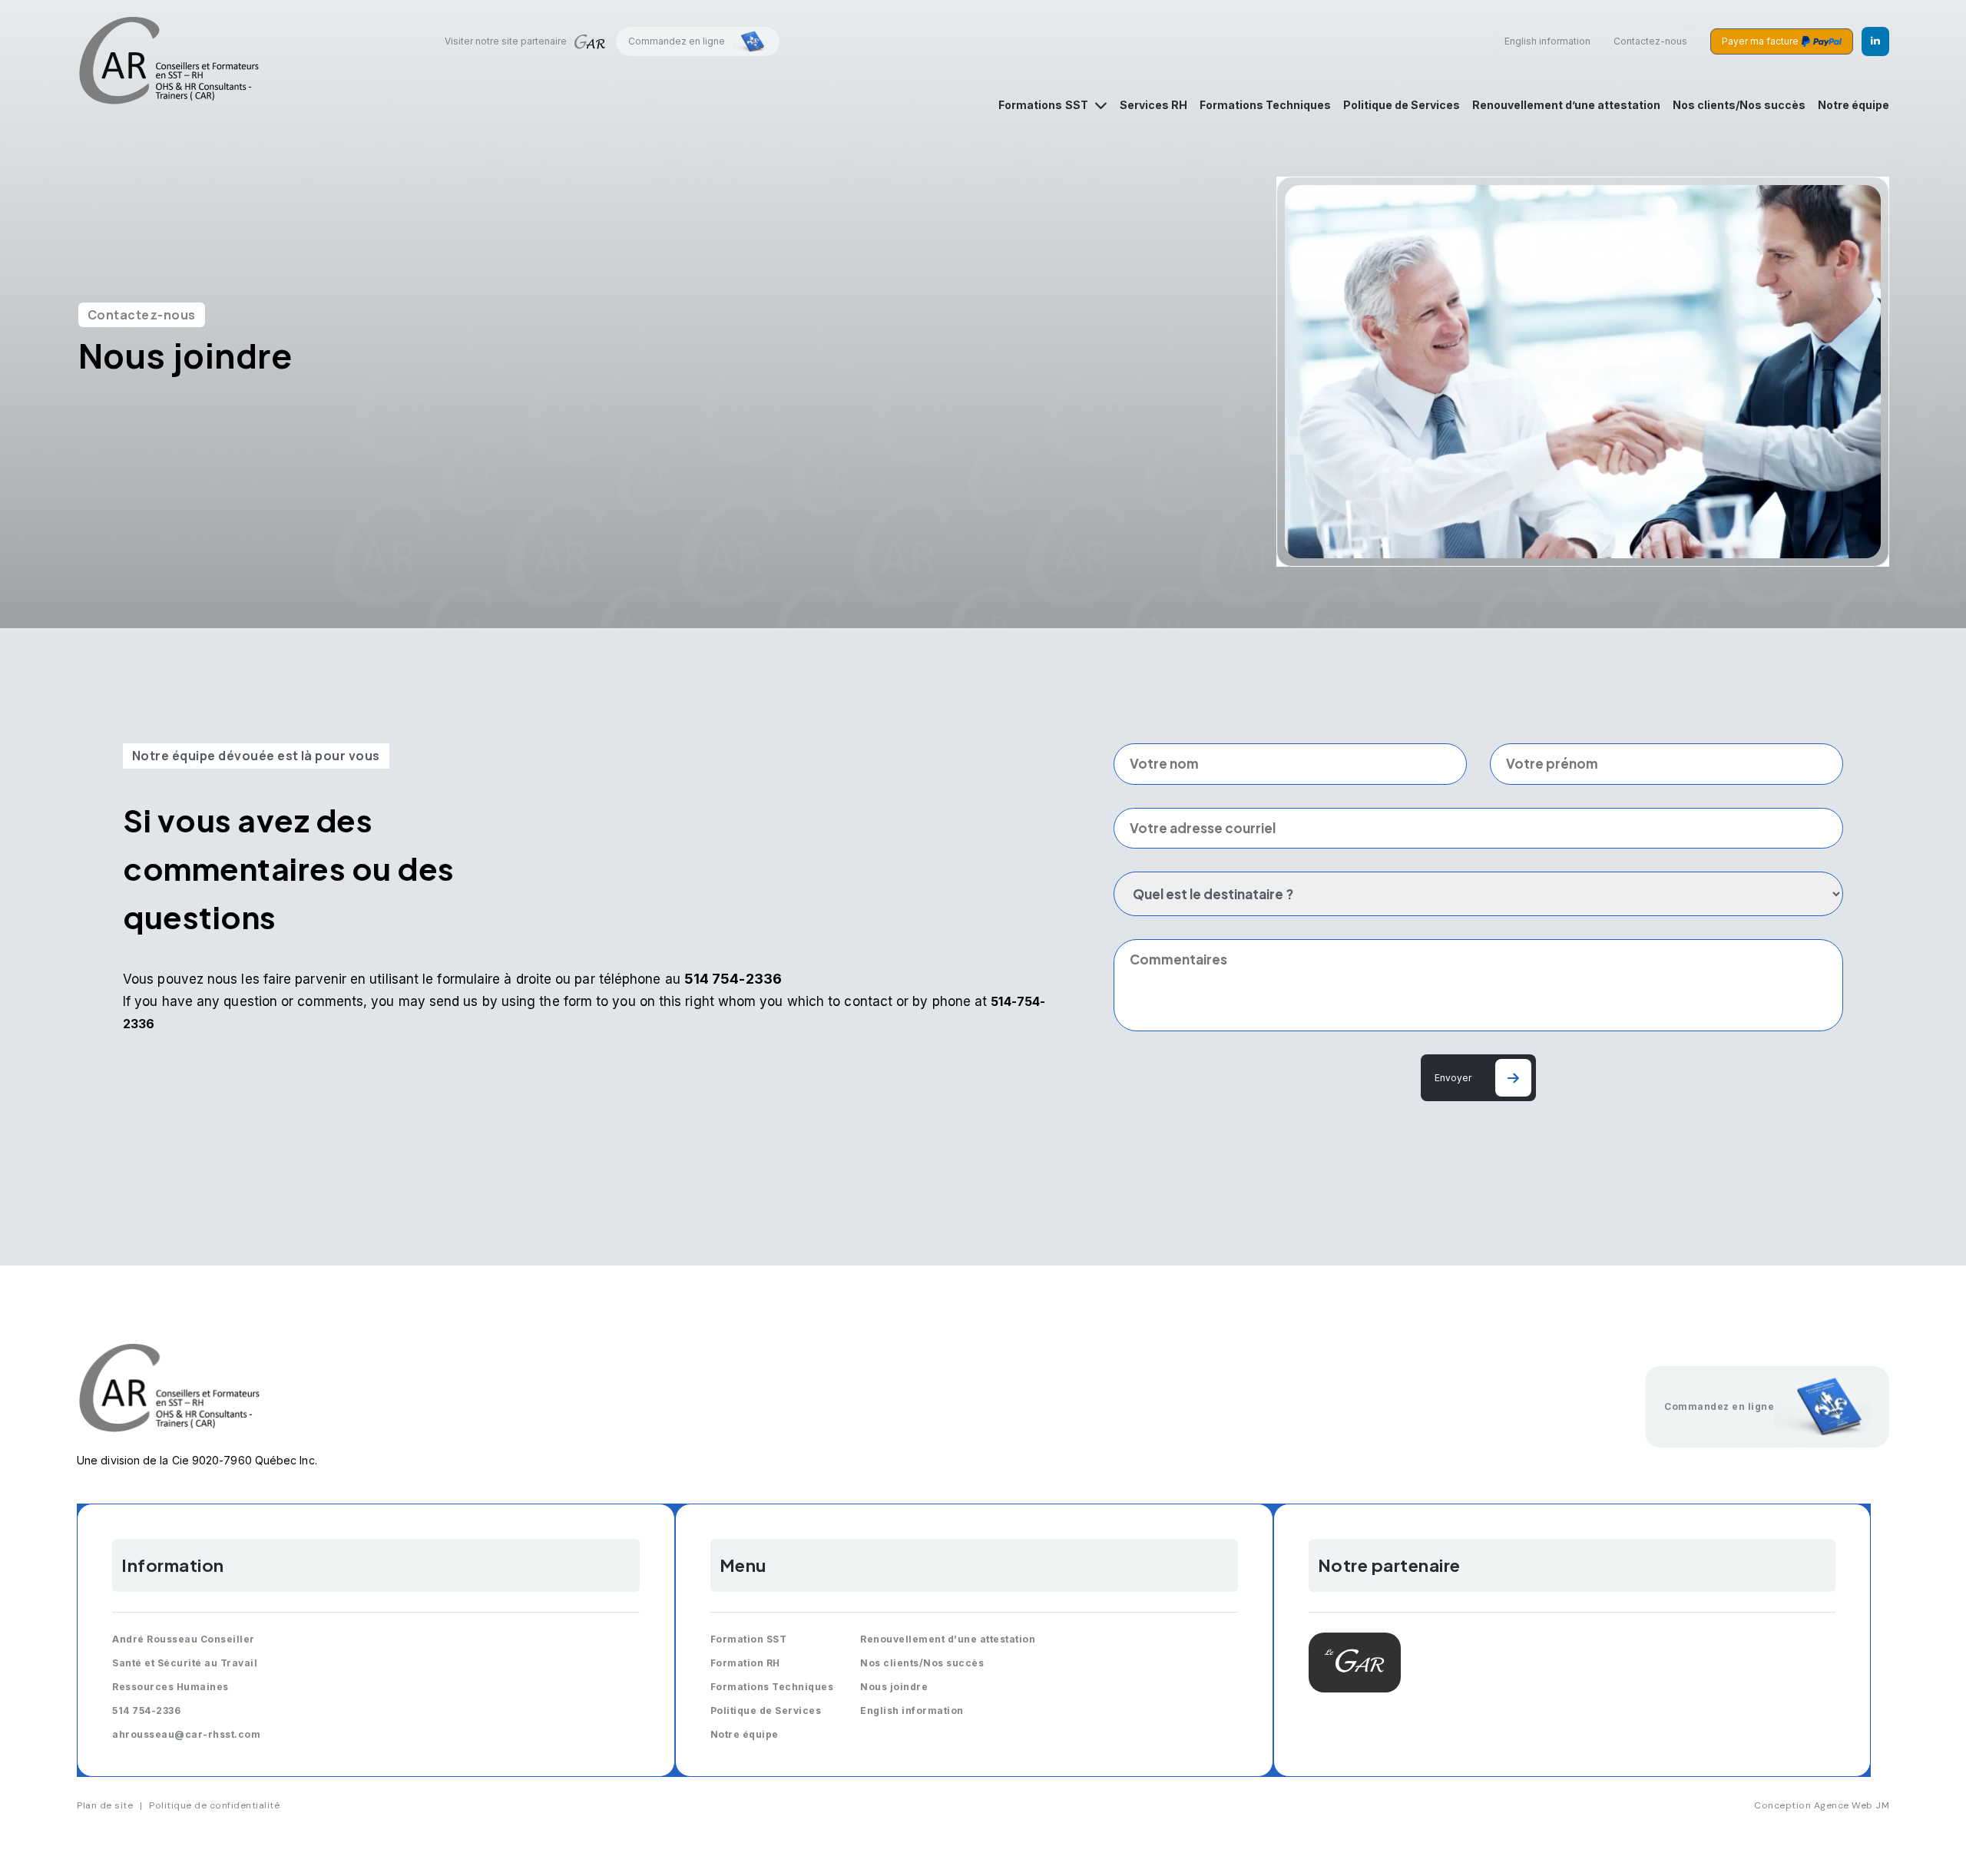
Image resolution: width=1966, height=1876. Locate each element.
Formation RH (745, 1663)
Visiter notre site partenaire (506, 41)
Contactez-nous (1650, 41)
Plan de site (105, 1805)
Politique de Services (1402, 105)
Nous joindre (894, 1687)
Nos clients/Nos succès (1739, 105)
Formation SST (749, 1639)
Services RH (1153, 105)
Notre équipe (1853, 105)
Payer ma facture (1760, 41)
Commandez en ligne (677, 41)
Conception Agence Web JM (1822, 1805)
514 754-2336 (146, 1711)
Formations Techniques (1265, 105)
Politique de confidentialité (214, 1805)
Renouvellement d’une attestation (1566, 105)
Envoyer (1453, 1078)
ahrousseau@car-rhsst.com (186, 1734)
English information (1547, 41)
